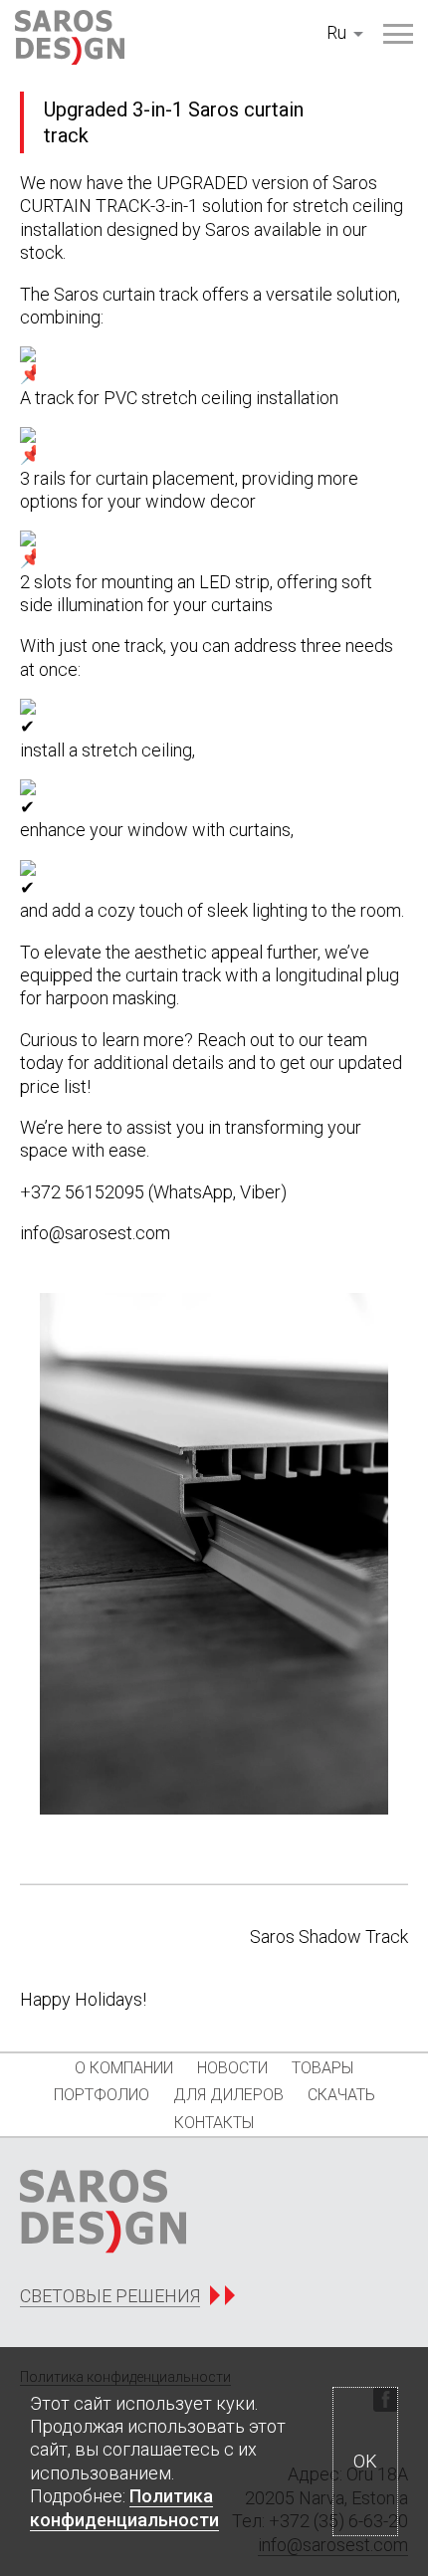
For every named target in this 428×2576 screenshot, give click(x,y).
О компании (124, 2068)
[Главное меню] (398, 34)
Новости (232, 2068)
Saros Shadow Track (329, 1936)
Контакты (214, 2123)
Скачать (341, 2095)
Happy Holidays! (83, 1999)
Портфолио (102, 2095)
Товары (322, 2068)
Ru (336, 32)
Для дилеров (228, 2095)
